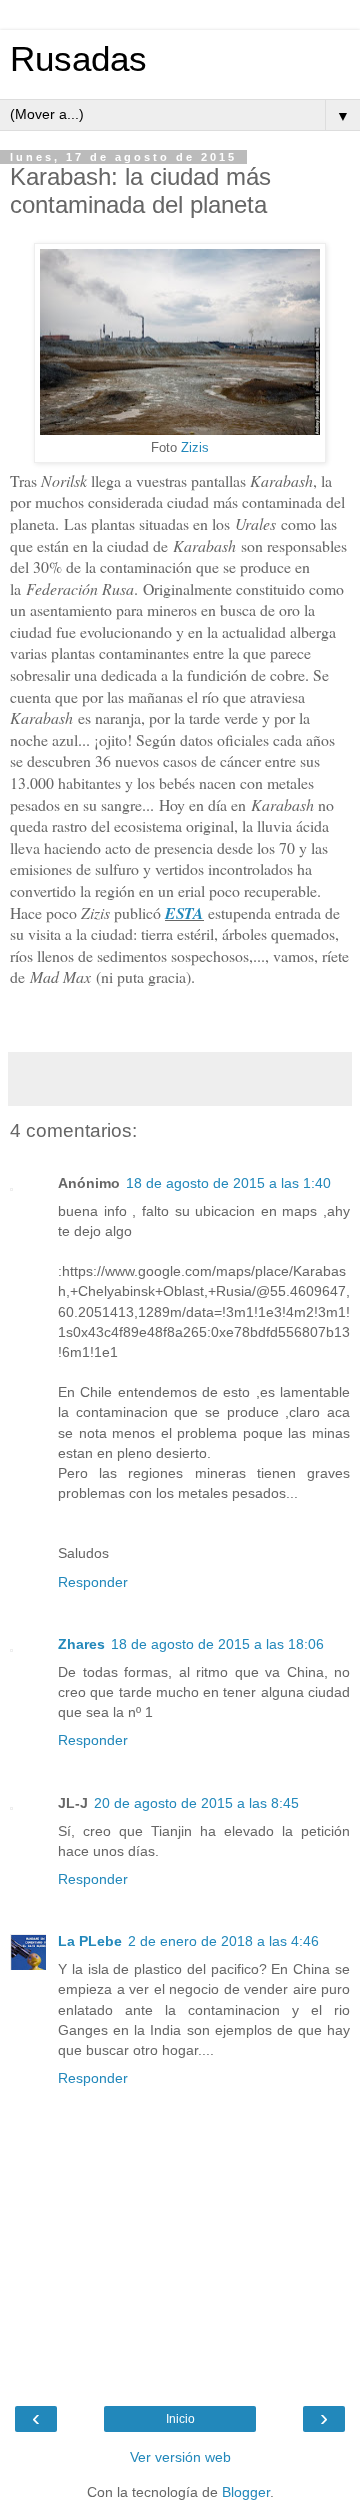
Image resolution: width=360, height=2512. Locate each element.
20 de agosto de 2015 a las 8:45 (196, 1803)
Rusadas (78, 59)
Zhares (81, 1644)
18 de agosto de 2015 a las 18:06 (217, 1644)
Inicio (180, 2419)
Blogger (246, 2492)
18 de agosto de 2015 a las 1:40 (228, 1183)
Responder (93, 1582)
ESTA (184, 913)
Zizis (195, 448)
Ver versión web (180, 2457)
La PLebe (90, 1941)
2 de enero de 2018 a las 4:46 (223, 1941)
